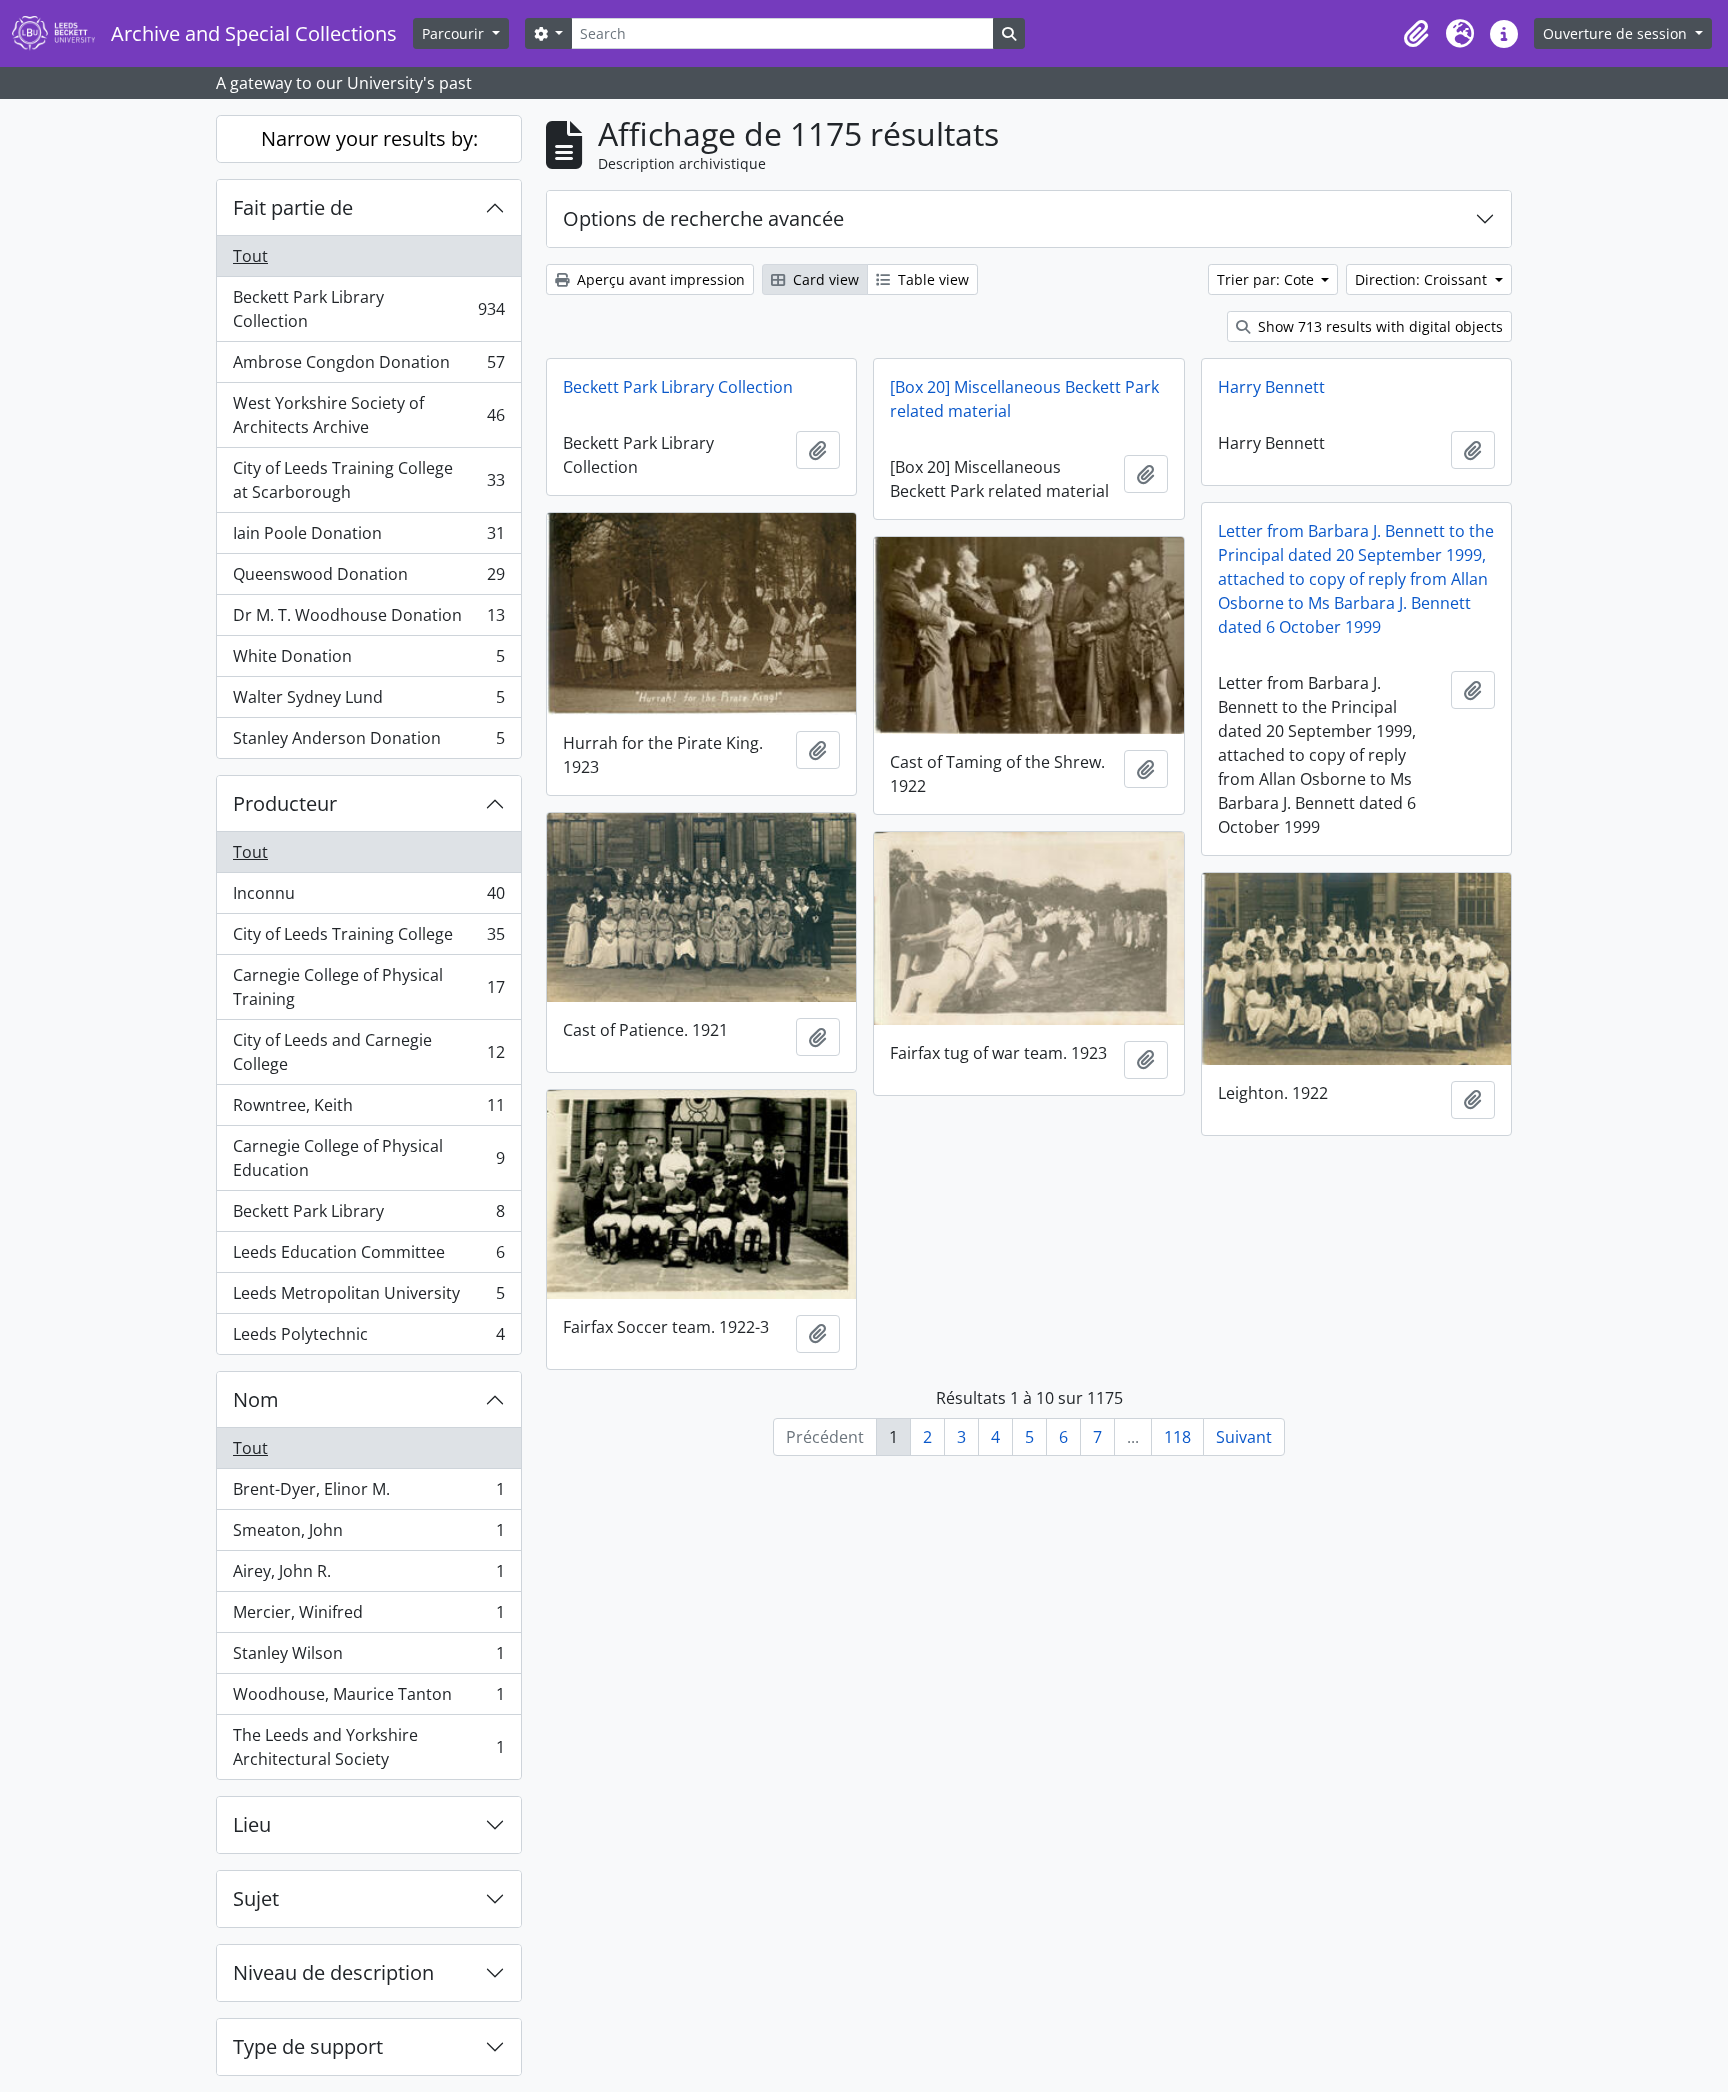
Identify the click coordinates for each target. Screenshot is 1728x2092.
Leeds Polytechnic (368, 1338)
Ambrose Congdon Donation (368, 367)
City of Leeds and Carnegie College (368, 1052)
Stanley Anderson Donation (368, 742)
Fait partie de (293, 207)
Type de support (308, 2046)
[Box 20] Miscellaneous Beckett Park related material (1024, 399)
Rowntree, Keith (368, 1110)
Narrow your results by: (369, 138)
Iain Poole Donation (368, 538)
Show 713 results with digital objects (1378, 326)
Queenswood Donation (368, 579)
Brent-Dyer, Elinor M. (368, 1494)
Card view (824, 279)
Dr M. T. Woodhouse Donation (368, 620)
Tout (250, 256)
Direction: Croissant (1423, 279)
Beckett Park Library (368, 1216)
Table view (931, 279)
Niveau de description (333, 1972)
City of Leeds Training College (368, 939)
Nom (256, 1399)
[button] (1416, 34)
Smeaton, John (368, 1535)
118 (1177, 1437)
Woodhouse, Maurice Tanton (368, 1699)
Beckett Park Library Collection (368, 309)
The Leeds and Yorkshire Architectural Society (368, 1747)
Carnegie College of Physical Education (368, 1158)
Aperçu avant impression (659, 279)
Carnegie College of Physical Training (368, 987)
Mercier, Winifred (368, 1617)
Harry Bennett (1271, 387)
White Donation (368, 661)
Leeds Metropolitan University (368, 1298)
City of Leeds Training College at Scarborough (368, 480)
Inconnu (368, 898)
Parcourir (455, 33)
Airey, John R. (368, 1576)
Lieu (252, 1824)
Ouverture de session (1617, 33)
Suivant (1244, 1437)
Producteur (285, 803)
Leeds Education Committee (368, 1257)
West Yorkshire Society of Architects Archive (368, 415)
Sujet (256, 1898)
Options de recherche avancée (703, 218)
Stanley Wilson (368, 1658)
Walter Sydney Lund (368, 702)
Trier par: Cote (1267, 279)
